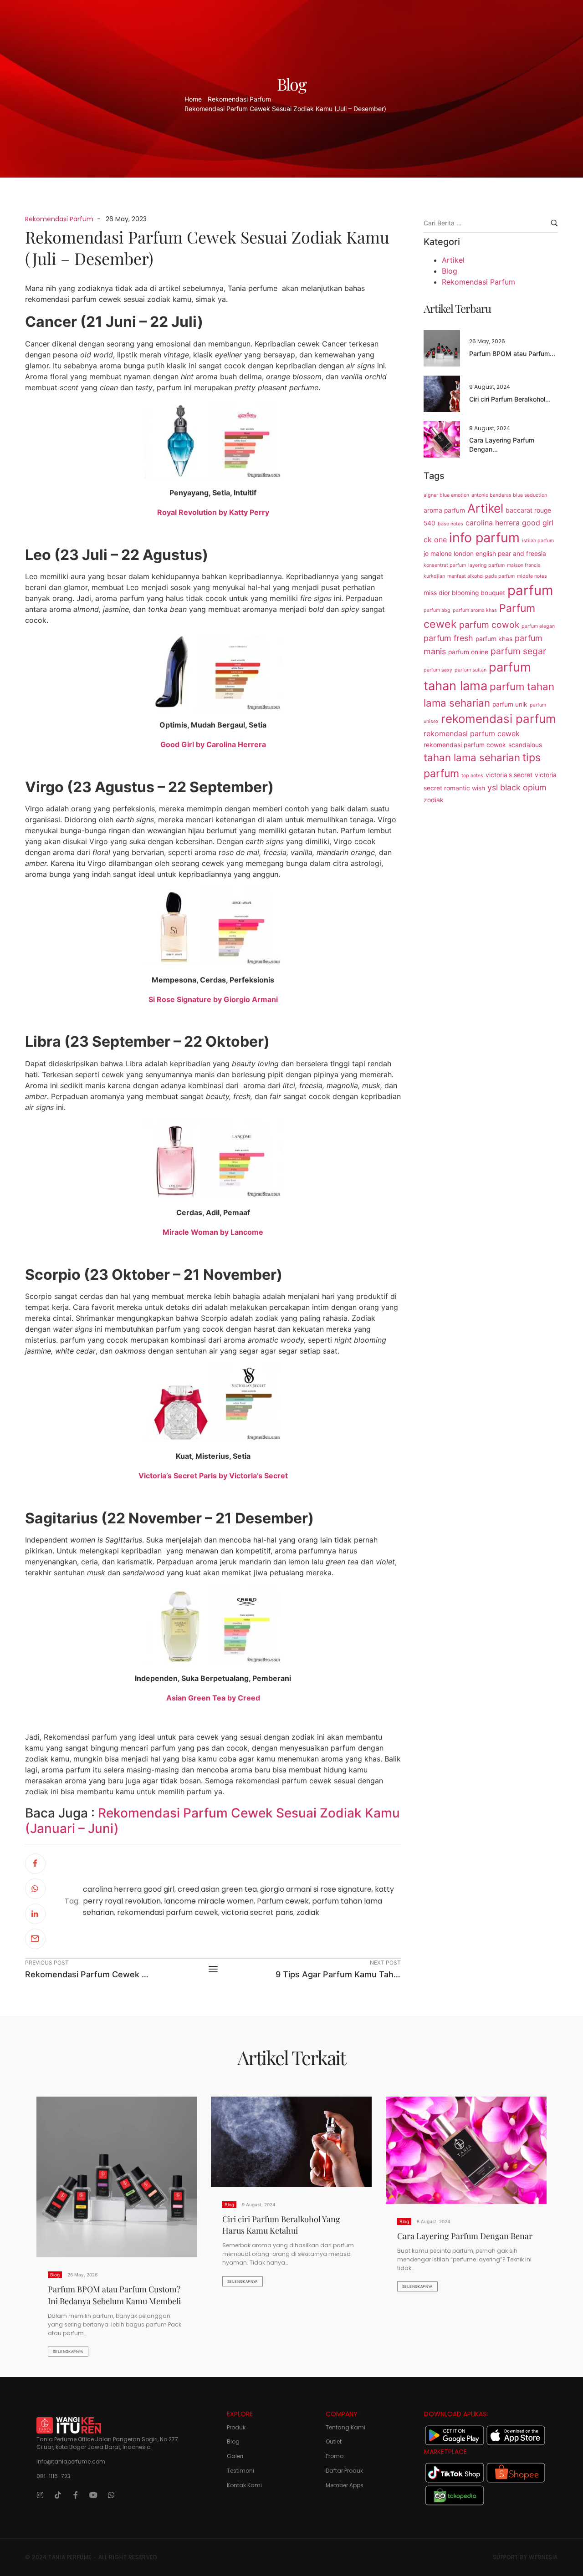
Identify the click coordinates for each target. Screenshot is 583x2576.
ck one (435, 540)
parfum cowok (489, 625)
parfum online (468, 652)
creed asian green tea (217, 1889)
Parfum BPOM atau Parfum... (512, 354)
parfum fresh (448, 638)
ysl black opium (517, 787)
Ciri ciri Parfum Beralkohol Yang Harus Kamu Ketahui (281, 2225)
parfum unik (510, 704)
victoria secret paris (257, 1912)
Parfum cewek (283, 1901)
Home (193, 99)
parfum (530, 590)
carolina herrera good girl (129, 1889)
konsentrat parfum (445, 565)
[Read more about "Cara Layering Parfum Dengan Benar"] (442, 439)
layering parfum (486, 565)
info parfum (484, 537)
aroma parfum (444, 510)
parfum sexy (438, 670)
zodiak (308, 1912)
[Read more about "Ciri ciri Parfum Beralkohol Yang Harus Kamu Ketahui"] (442, 394)
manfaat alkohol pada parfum (481, 576)
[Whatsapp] (111, 2495)
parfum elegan (538, 626)
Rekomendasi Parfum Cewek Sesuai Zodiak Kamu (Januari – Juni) (212, 1821)
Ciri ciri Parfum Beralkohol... (510, 399)
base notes (450, 524)
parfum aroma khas (475, 610)
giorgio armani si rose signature (316, 1889)
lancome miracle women (209, 1901)
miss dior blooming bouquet (464, 593)
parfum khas (494, 639)
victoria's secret (509, 775)
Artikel (453, 260)
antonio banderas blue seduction (509, 495)
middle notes (532, 576)
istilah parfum (538, 541)
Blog (450, 271)
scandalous (525, 745)
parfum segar (518, 651)
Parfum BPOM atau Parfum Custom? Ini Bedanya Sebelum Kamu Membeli (114, 2295)
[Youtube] (93, 2495)
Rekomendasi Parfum (239, 99)
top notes (472, 776)
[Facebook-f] (76, 2495)
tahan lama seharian (472, 757)
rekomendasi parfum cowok (465, 745)
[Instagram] (40, 2495)
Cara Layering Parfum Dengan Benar (465, 2235)
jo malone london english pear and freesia (485, 554)
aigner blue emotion (446, 495)
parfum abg (437, 610)
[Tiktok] (58, 2495)
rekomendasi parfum (499, 719)
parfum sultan (470, 670)
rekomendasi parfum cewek (168, 1912)
